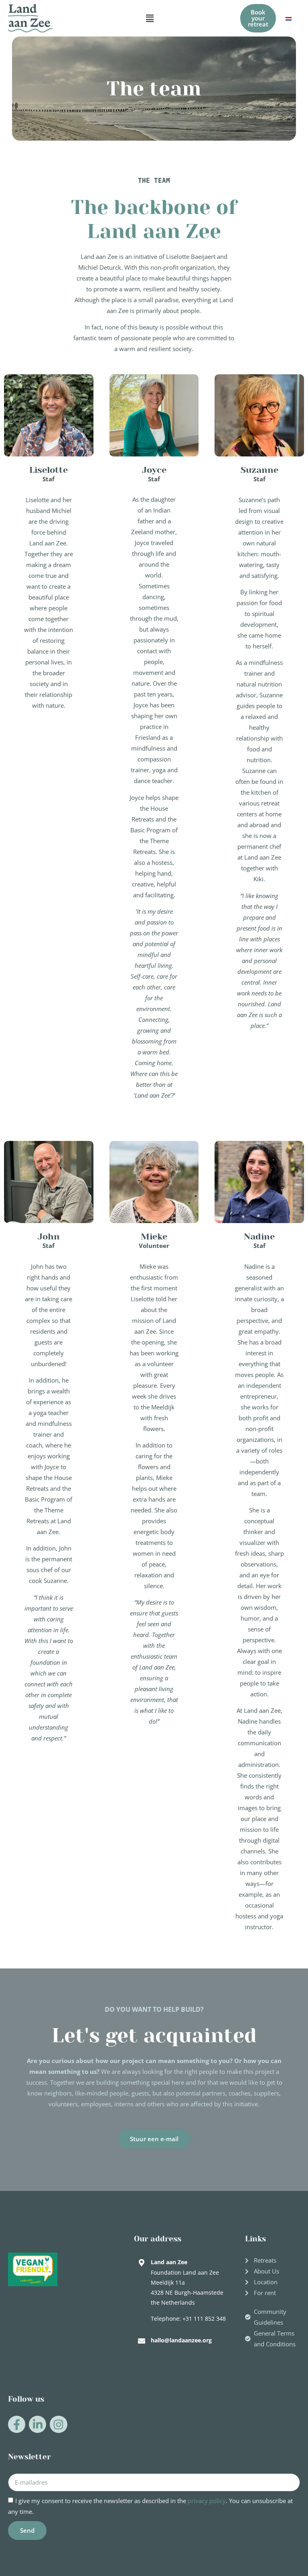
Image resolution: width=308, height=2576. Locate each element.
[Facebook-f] (17, 2424)
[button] (150, 18)
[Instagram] (58, 2424)
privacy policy (207, 2501)
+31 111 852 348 (204, 2319)
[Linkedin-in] (37, 2424)
